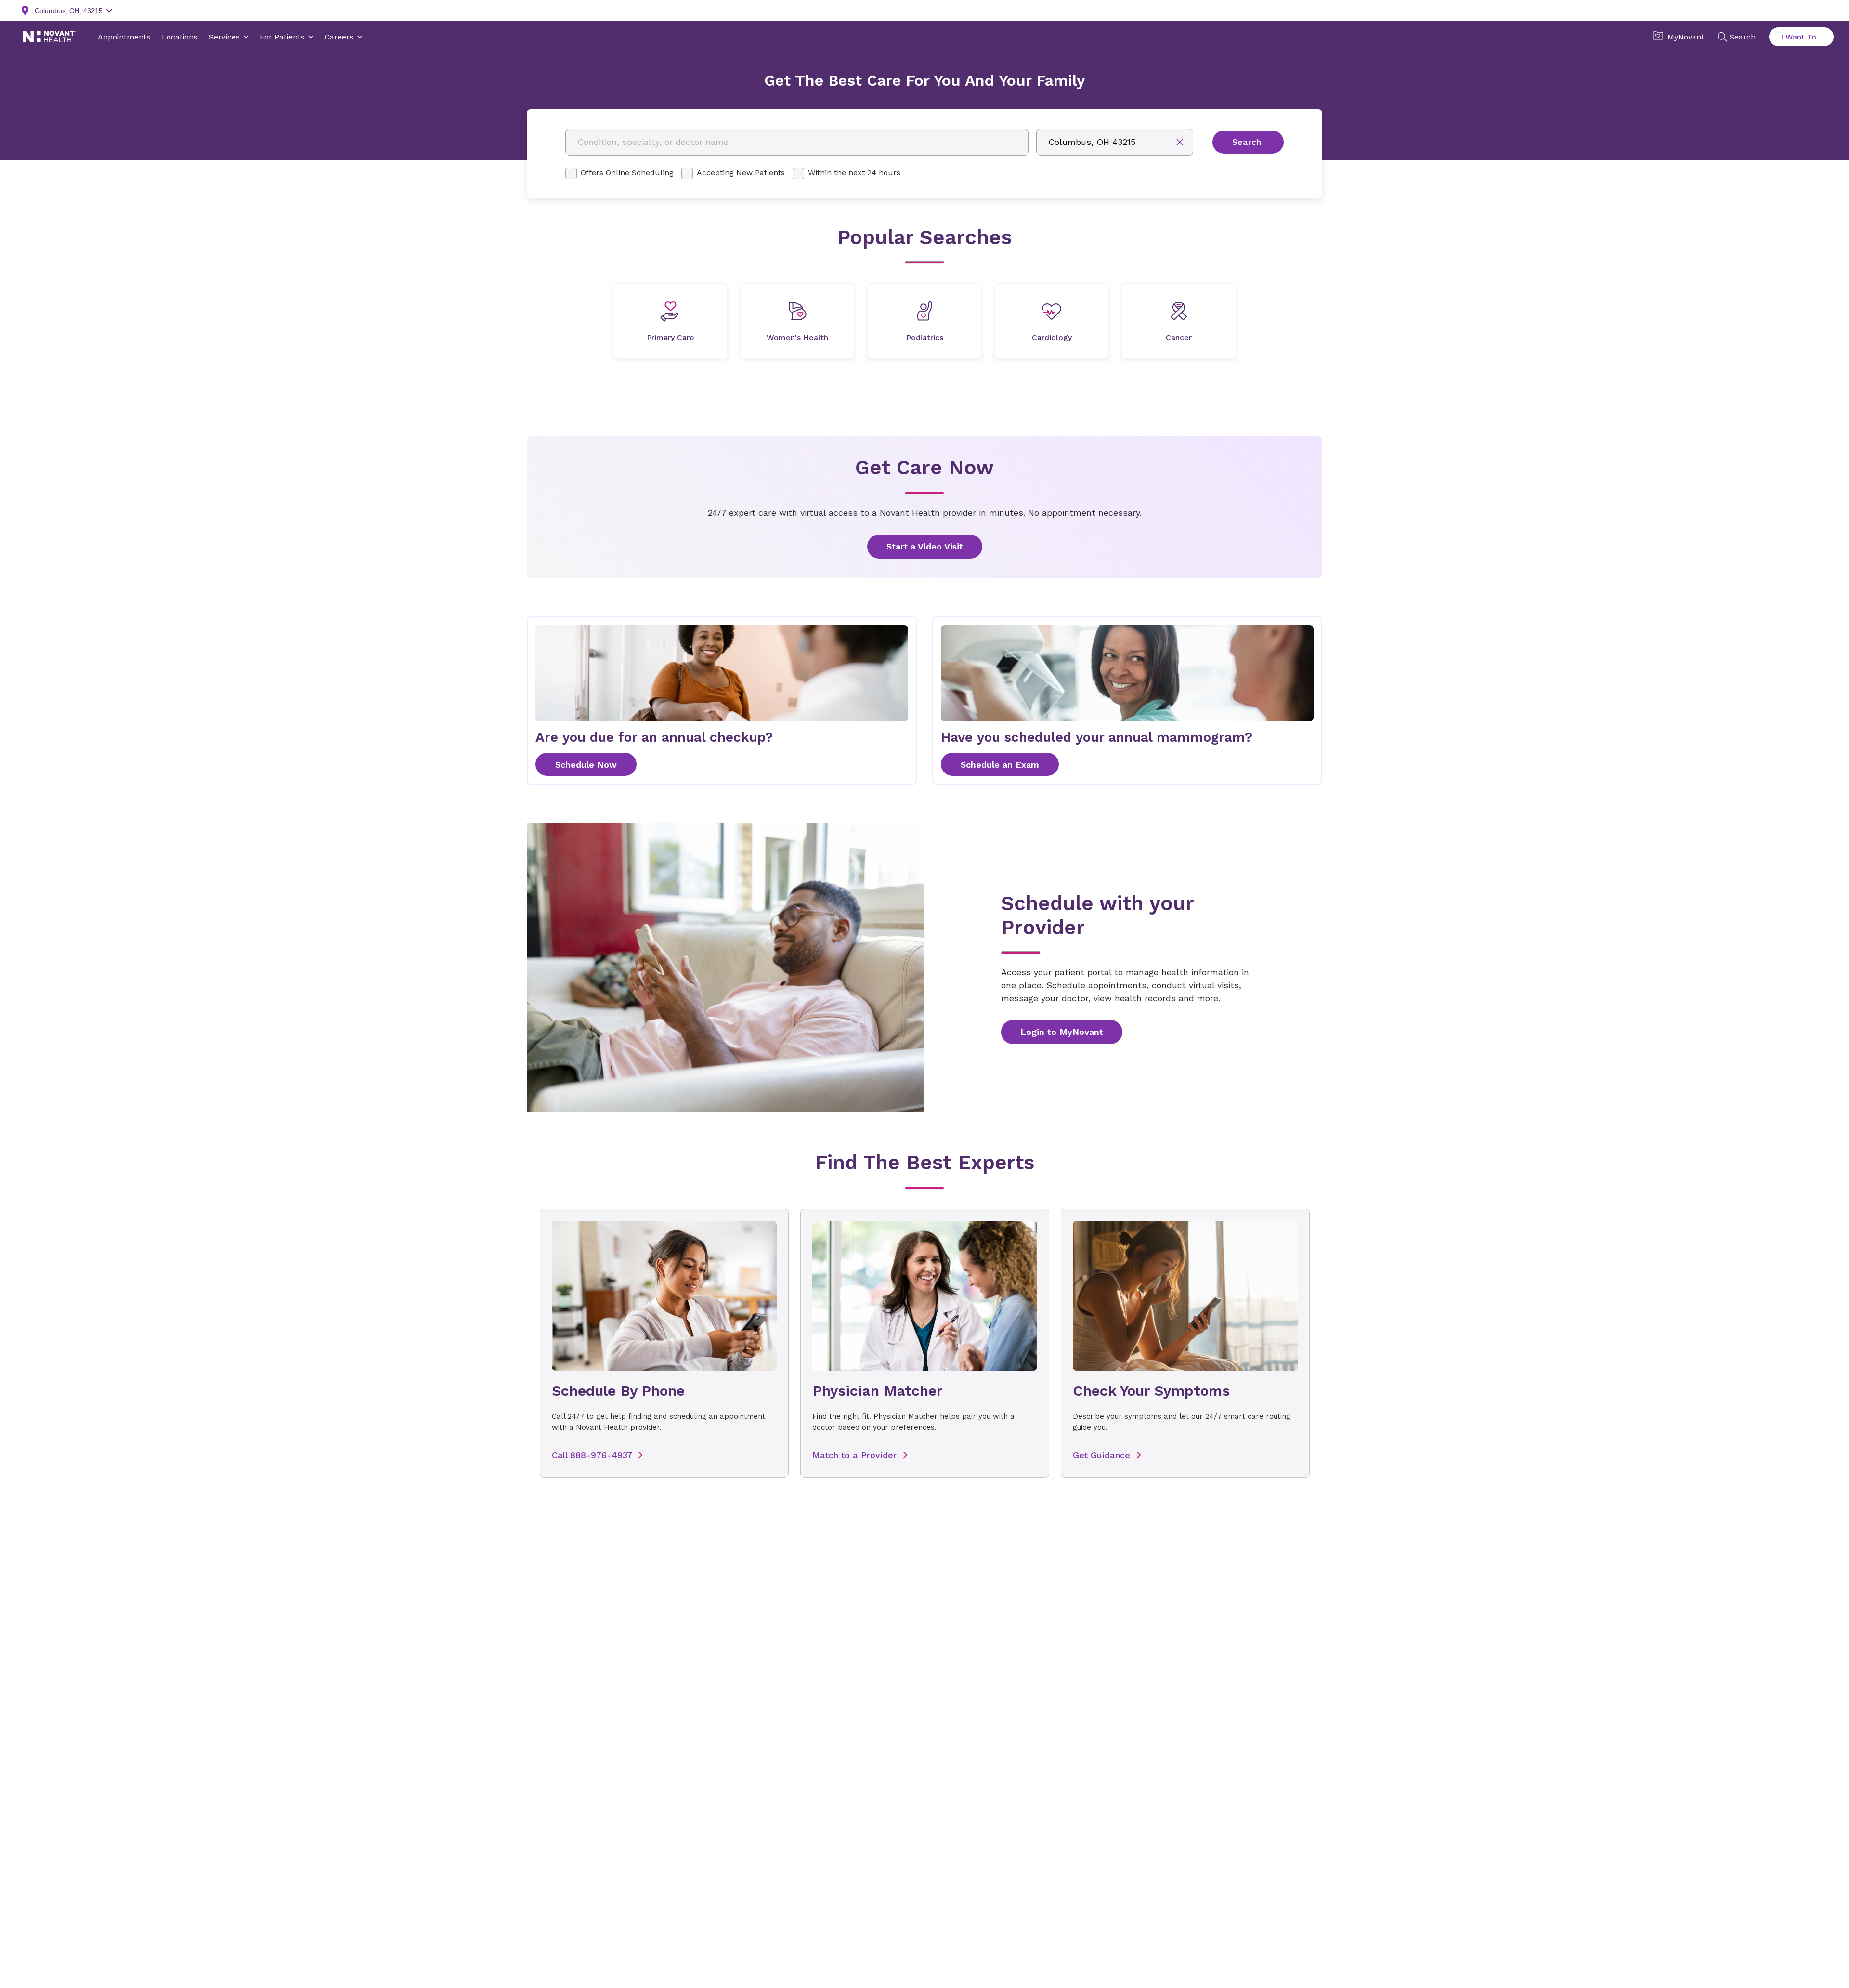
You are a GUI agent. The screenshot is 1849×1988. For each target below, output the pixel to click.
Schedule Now (586, 765)
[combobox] (797, 142)
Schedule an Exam (1000, 765)
